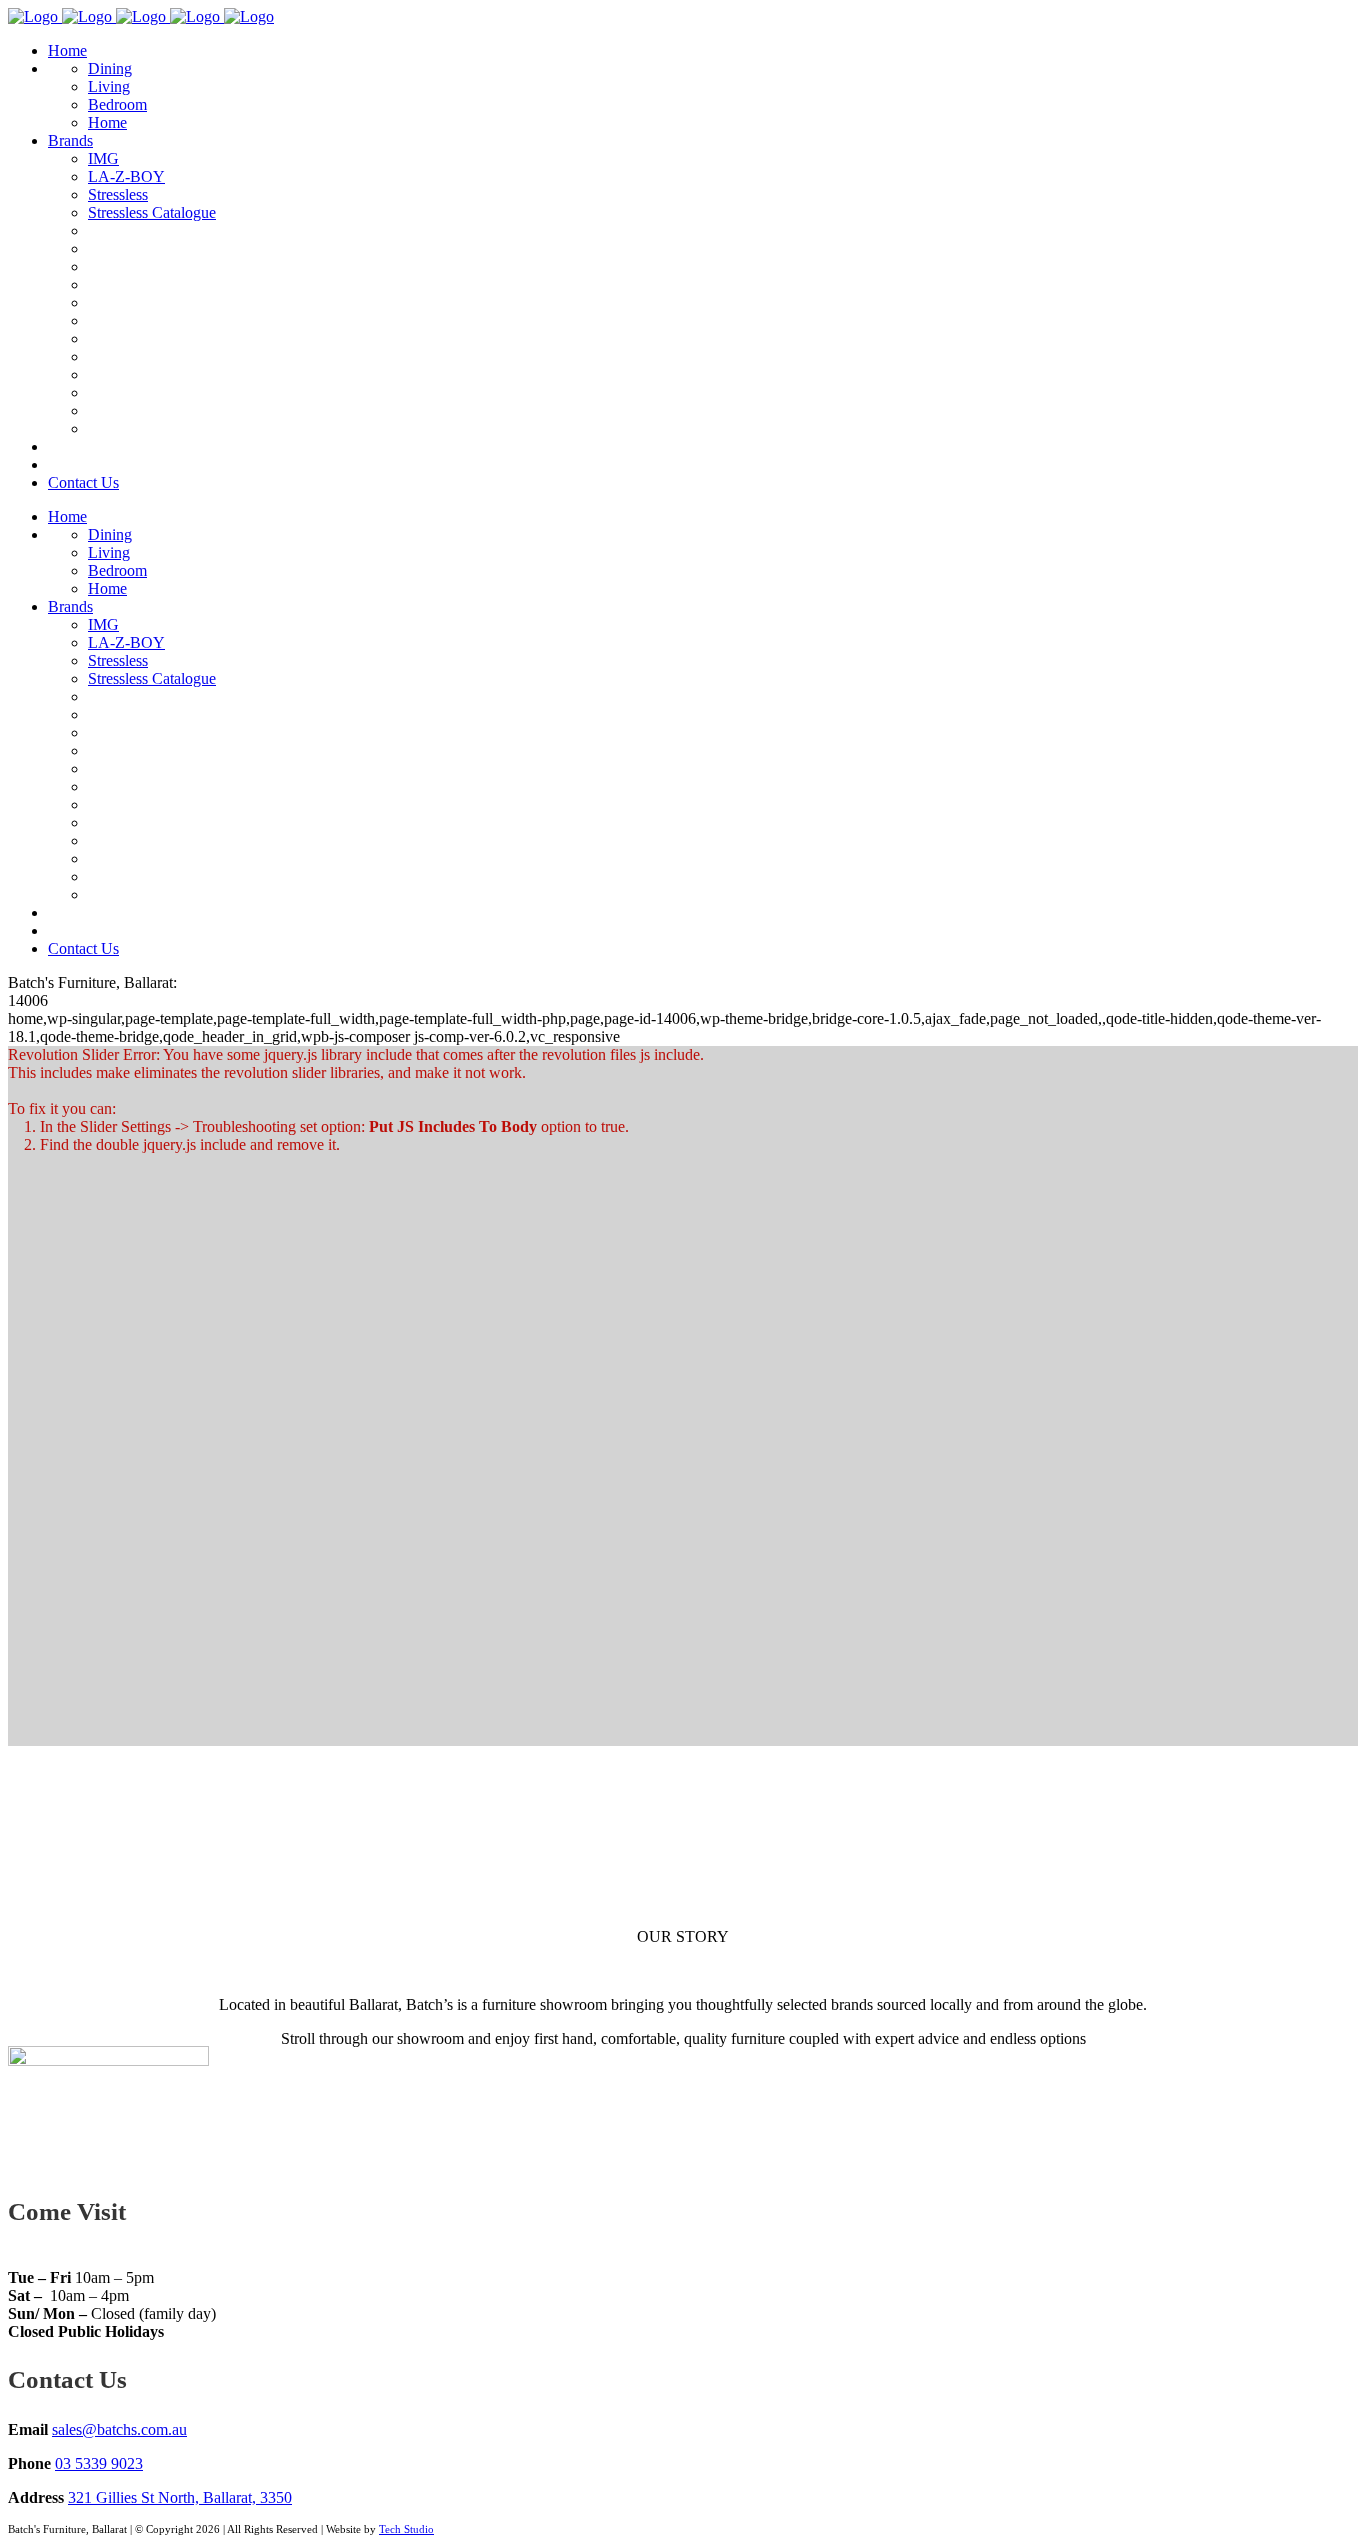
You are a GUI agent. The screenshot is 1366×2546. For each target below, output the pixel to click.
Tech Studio (406, 2529)
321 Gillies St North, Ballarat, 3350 (180, 2497)
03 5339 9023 (99, 2463)
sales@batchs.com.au (119, 2429)
